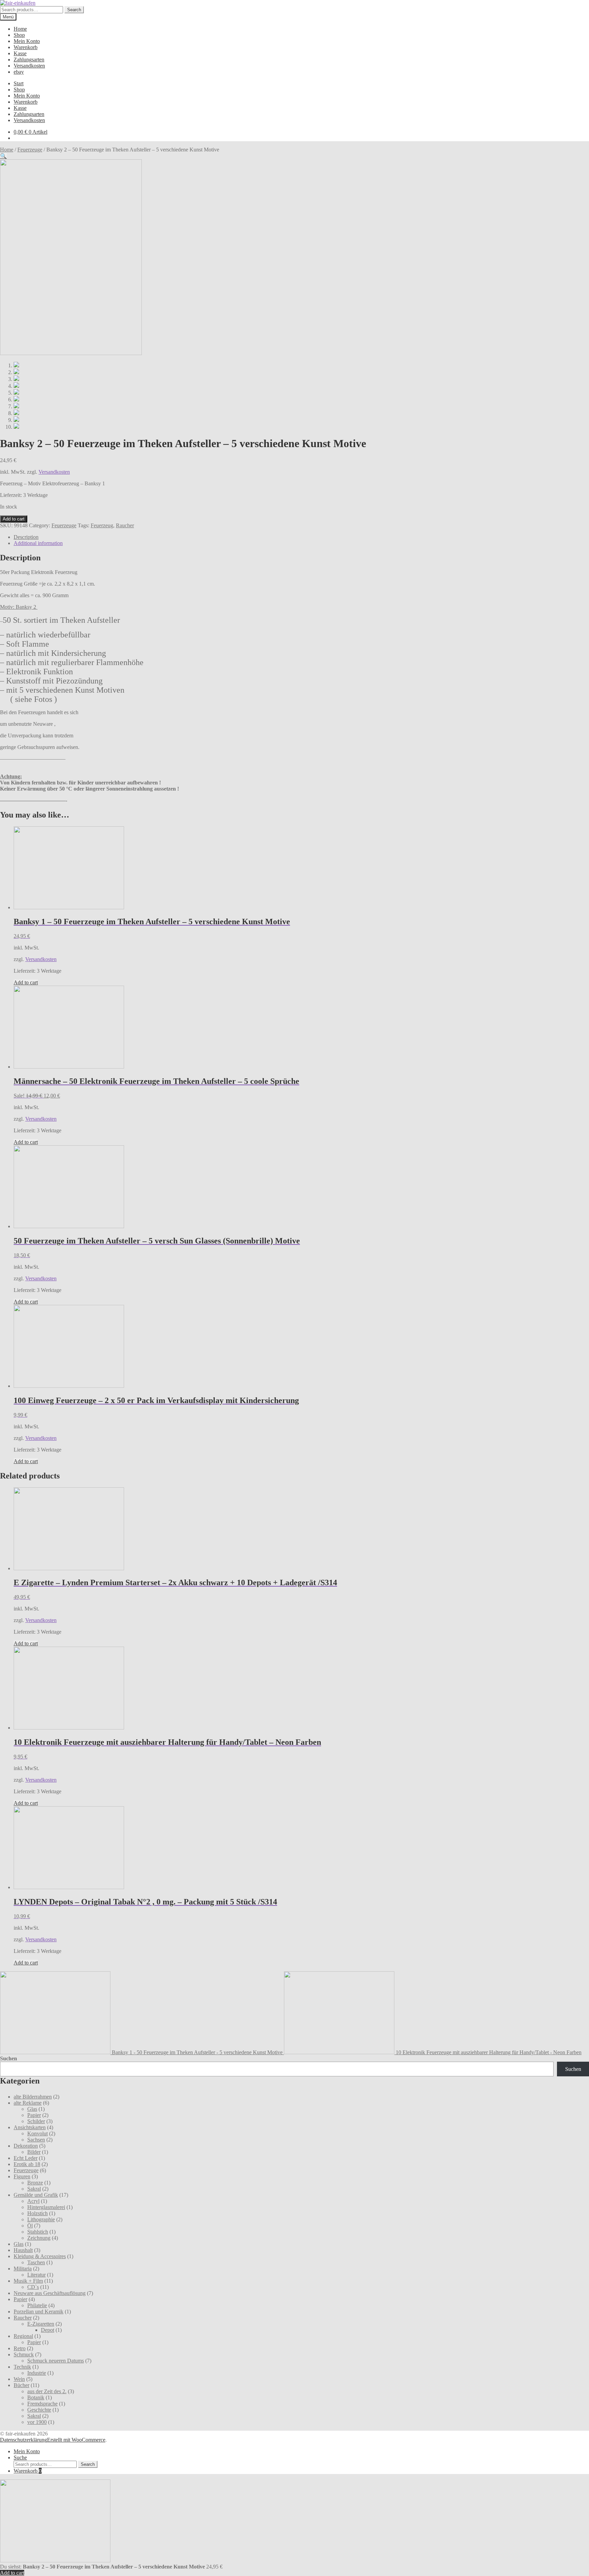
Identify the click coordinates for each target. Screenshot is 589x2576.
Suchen (9, 2058)
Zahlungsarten (29, 60)
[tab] (301, 537)
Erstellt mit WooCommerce (76, 2440)
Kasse (20, 53)
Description (26, 537)
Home (20, 29)
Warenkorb (26, 47)
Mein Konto (27, 41)
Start (19, 83)
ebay (19, 72)
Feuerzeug (102, 525)
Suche (20, 2457)
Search (74, 10)
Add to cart (14, 519)
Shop (19, 35)
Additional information (38, 543)
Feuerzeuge (30, 150)
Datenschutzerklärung (24, 2440)
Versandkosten (29, 66)
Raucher (125, 525)
